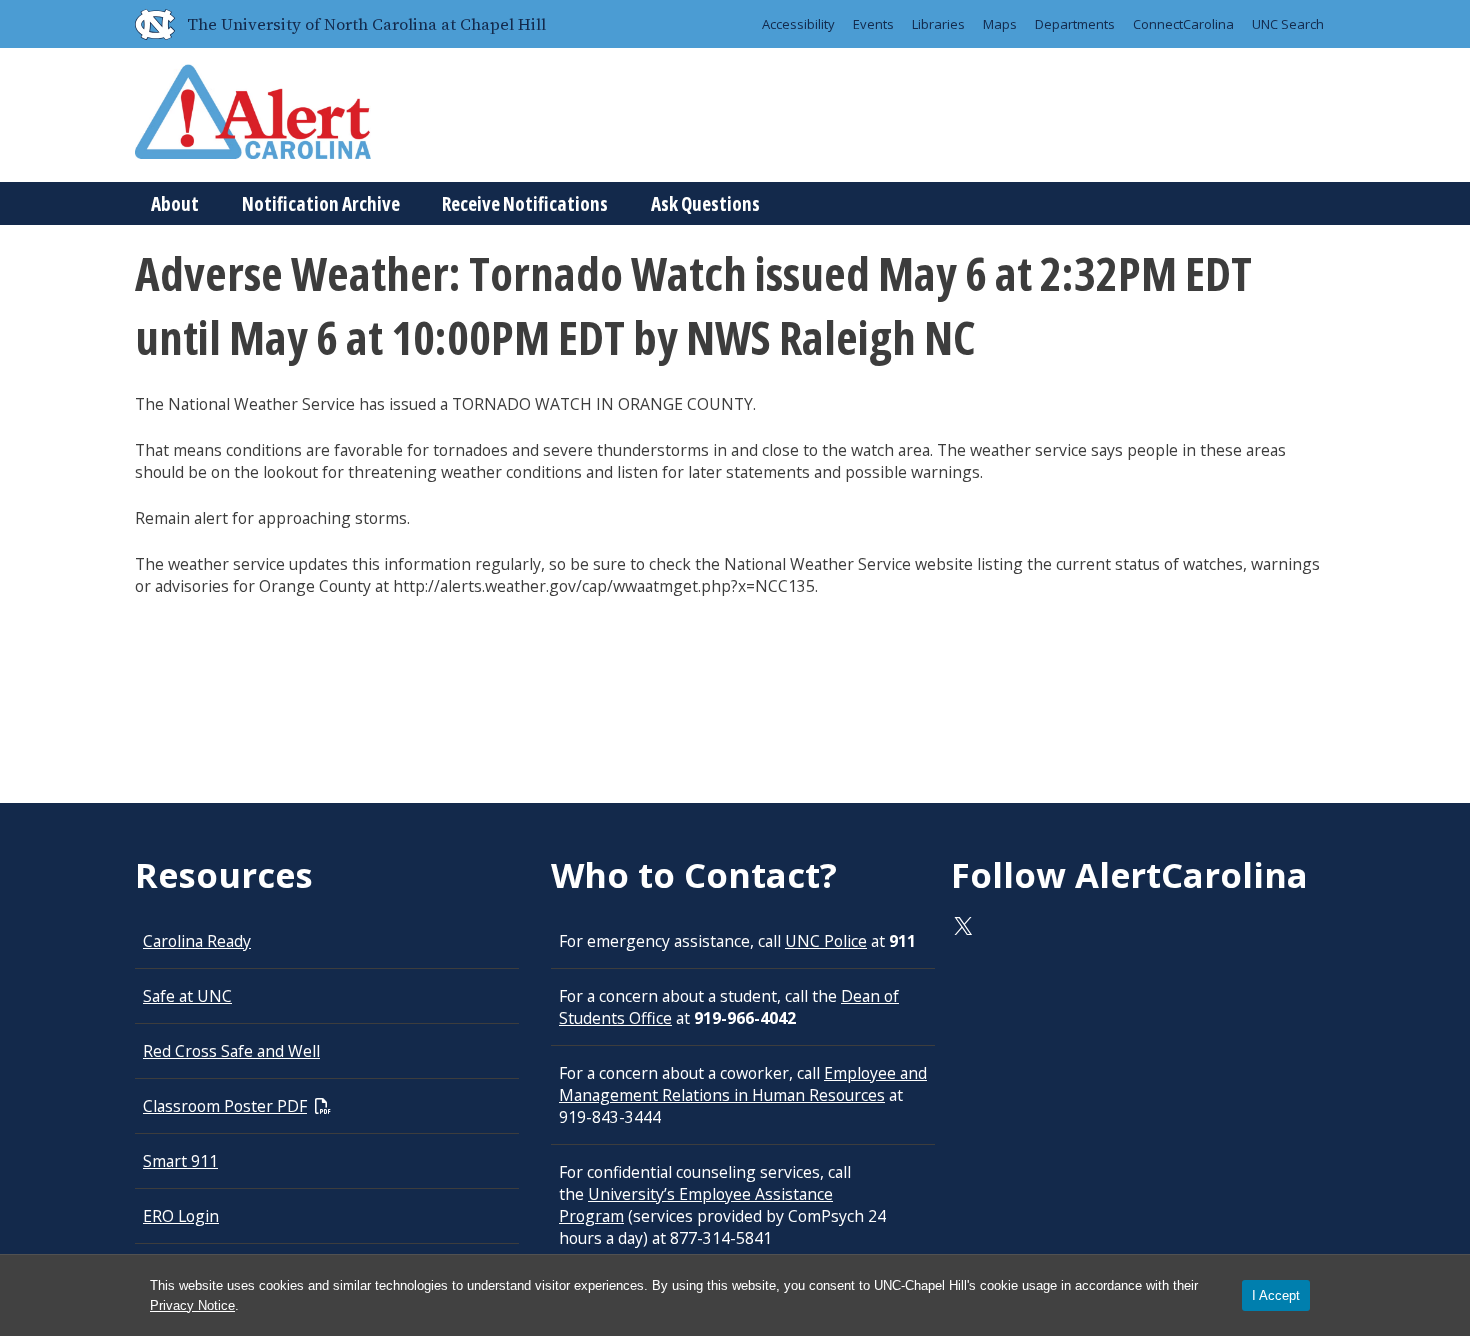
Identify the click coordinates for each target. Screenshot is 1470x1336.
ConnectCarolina (1183, 24)
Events (873, 24)
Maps (1000, 24)
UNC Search (1288, 24)
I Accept (1276, 1295)
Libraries (938, 24)
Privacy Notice (192, 1305)
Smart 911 (180, 1161)
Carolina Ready (197, 941)
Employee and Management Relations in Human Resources (743, 1084)
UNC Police (826, 941)
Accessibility (798, 24)
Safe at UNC (187, 996)
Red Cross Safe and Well (231, 1051)
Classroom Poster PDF (225, 1106)
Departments (1075, 24)
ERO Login (181, 1216)
